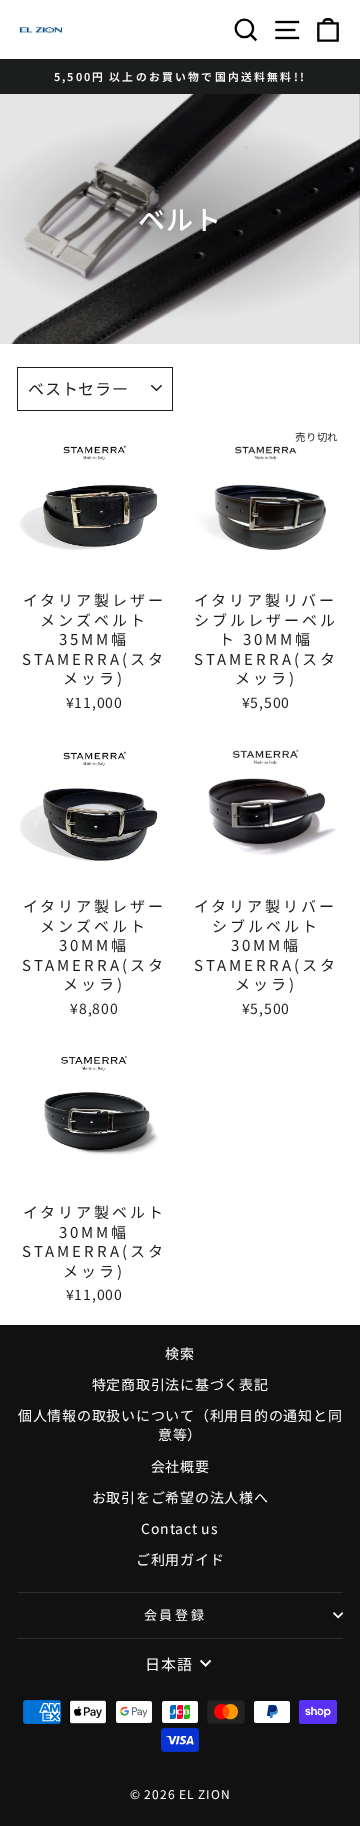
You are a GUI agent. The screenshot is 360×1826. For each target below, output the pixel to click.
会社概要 (180, 1466)
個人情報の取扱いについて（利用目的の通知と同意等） (180, 1425)
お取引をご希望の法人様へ (180, 1497)
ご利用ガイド (180, 1559)
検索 (180, 1353)
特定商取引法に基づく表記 (180, 1384)
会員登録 (175, 1614)
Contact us (180, 1528)
